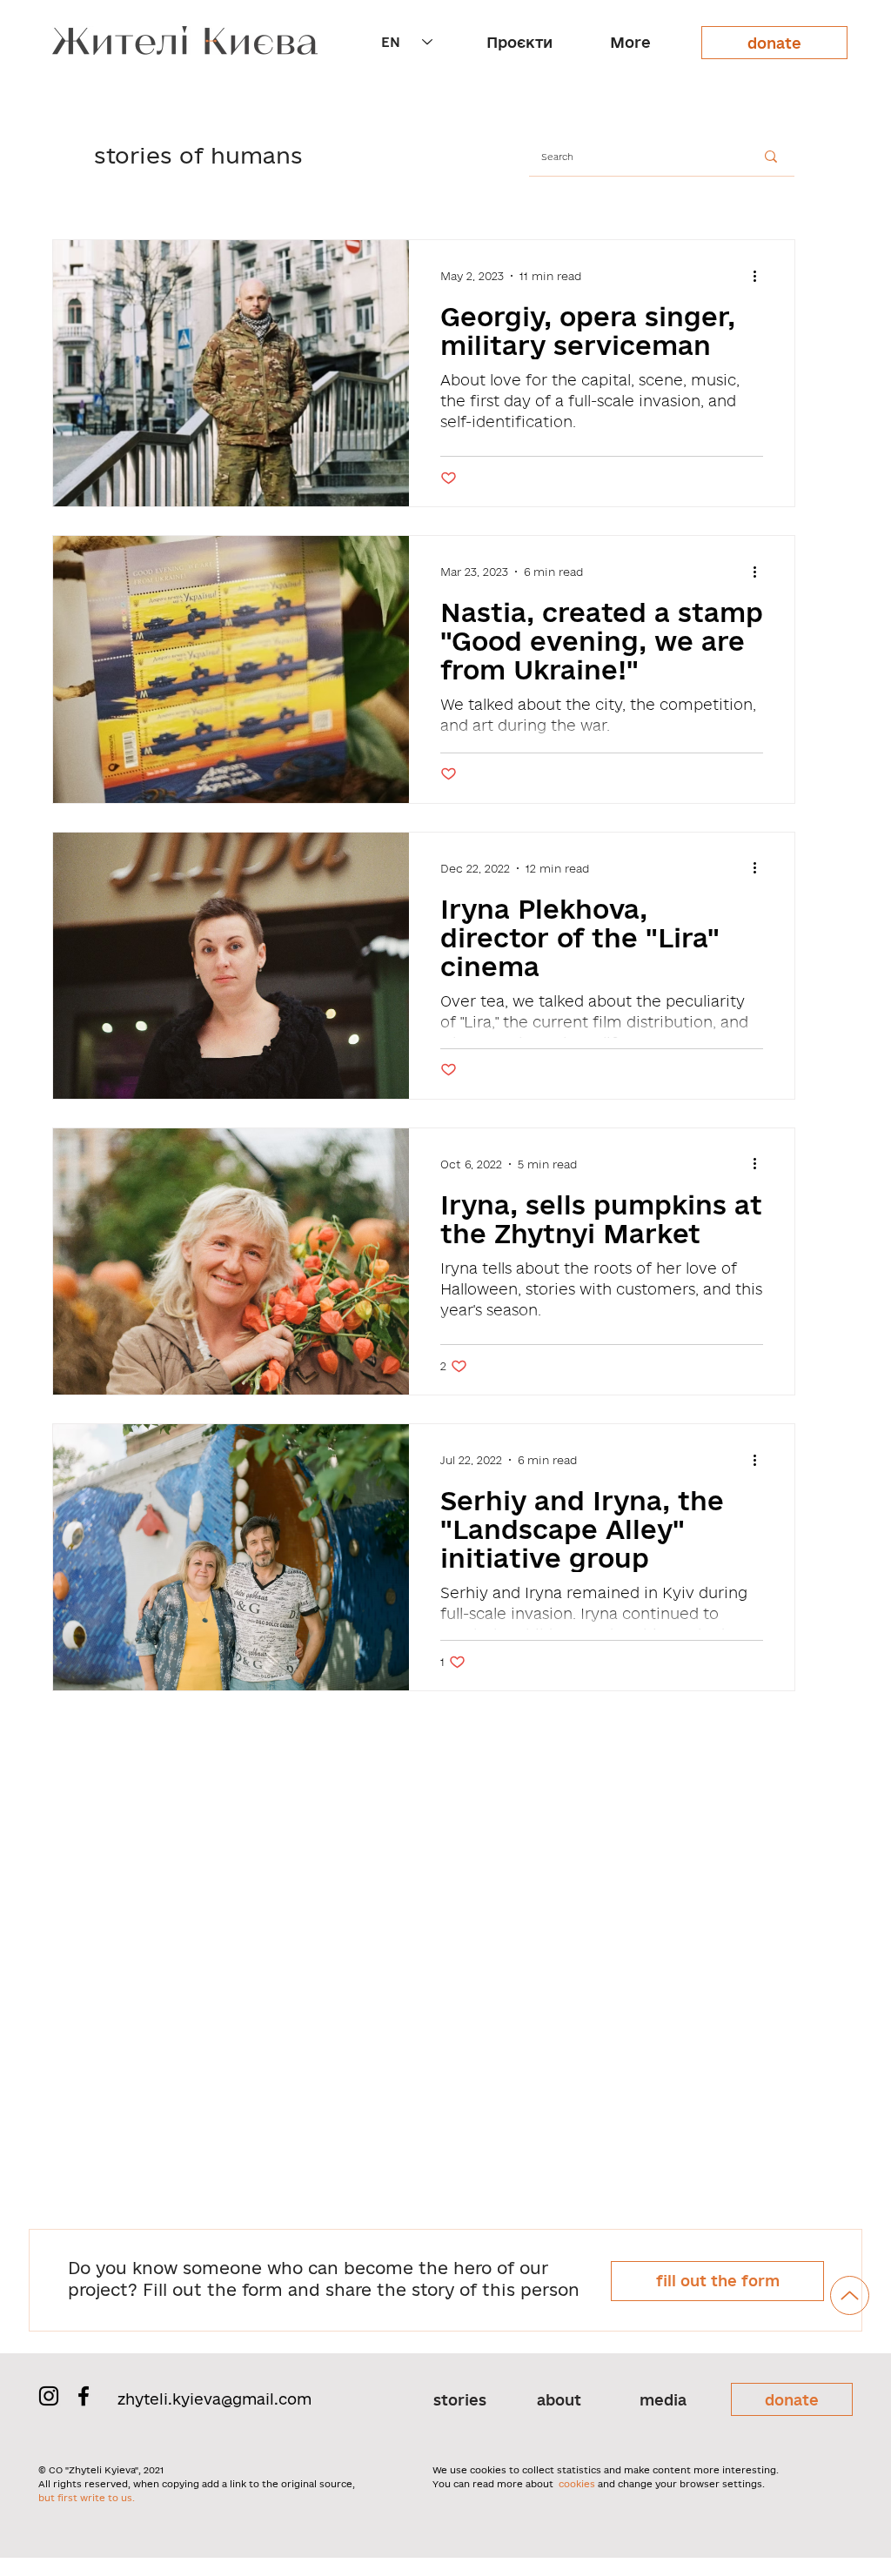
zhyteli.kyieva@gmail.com (214, 2399)
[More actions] (760, 276)
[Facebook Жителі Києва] (84, 2396)
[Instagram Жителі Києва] (49, 2396)
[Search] (771, 157)
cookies (577, 2484)
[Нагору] (850, 2295)
